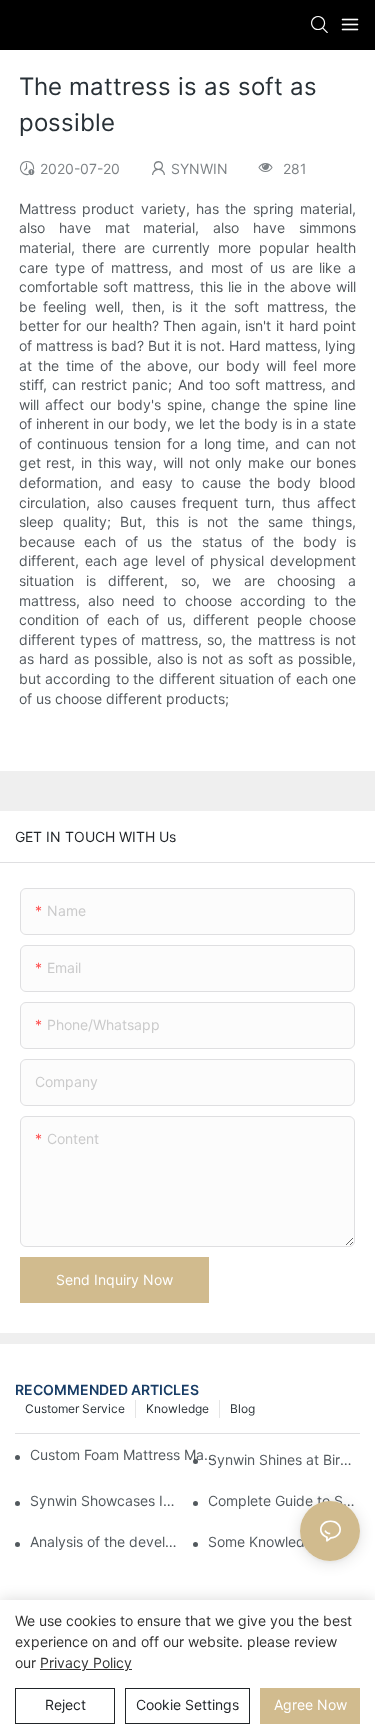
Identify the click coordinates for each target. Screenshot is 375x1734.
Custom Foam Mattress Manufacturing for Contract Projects (123, 1454)
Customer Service (75, 1408)
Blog (242, 1408)
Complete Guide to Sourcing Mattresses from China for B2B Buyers (284, 1500)
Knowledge (177, 1408)
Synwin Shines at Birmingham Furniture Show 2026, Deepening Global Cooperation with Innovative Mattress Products (284, 1459)
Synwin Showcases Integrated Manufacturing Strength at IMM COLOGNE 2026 (106, 1500)
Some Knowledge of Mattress (284, 1541)
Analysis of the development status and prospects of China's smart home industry (106, 1541)
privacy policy (86, 1662)
